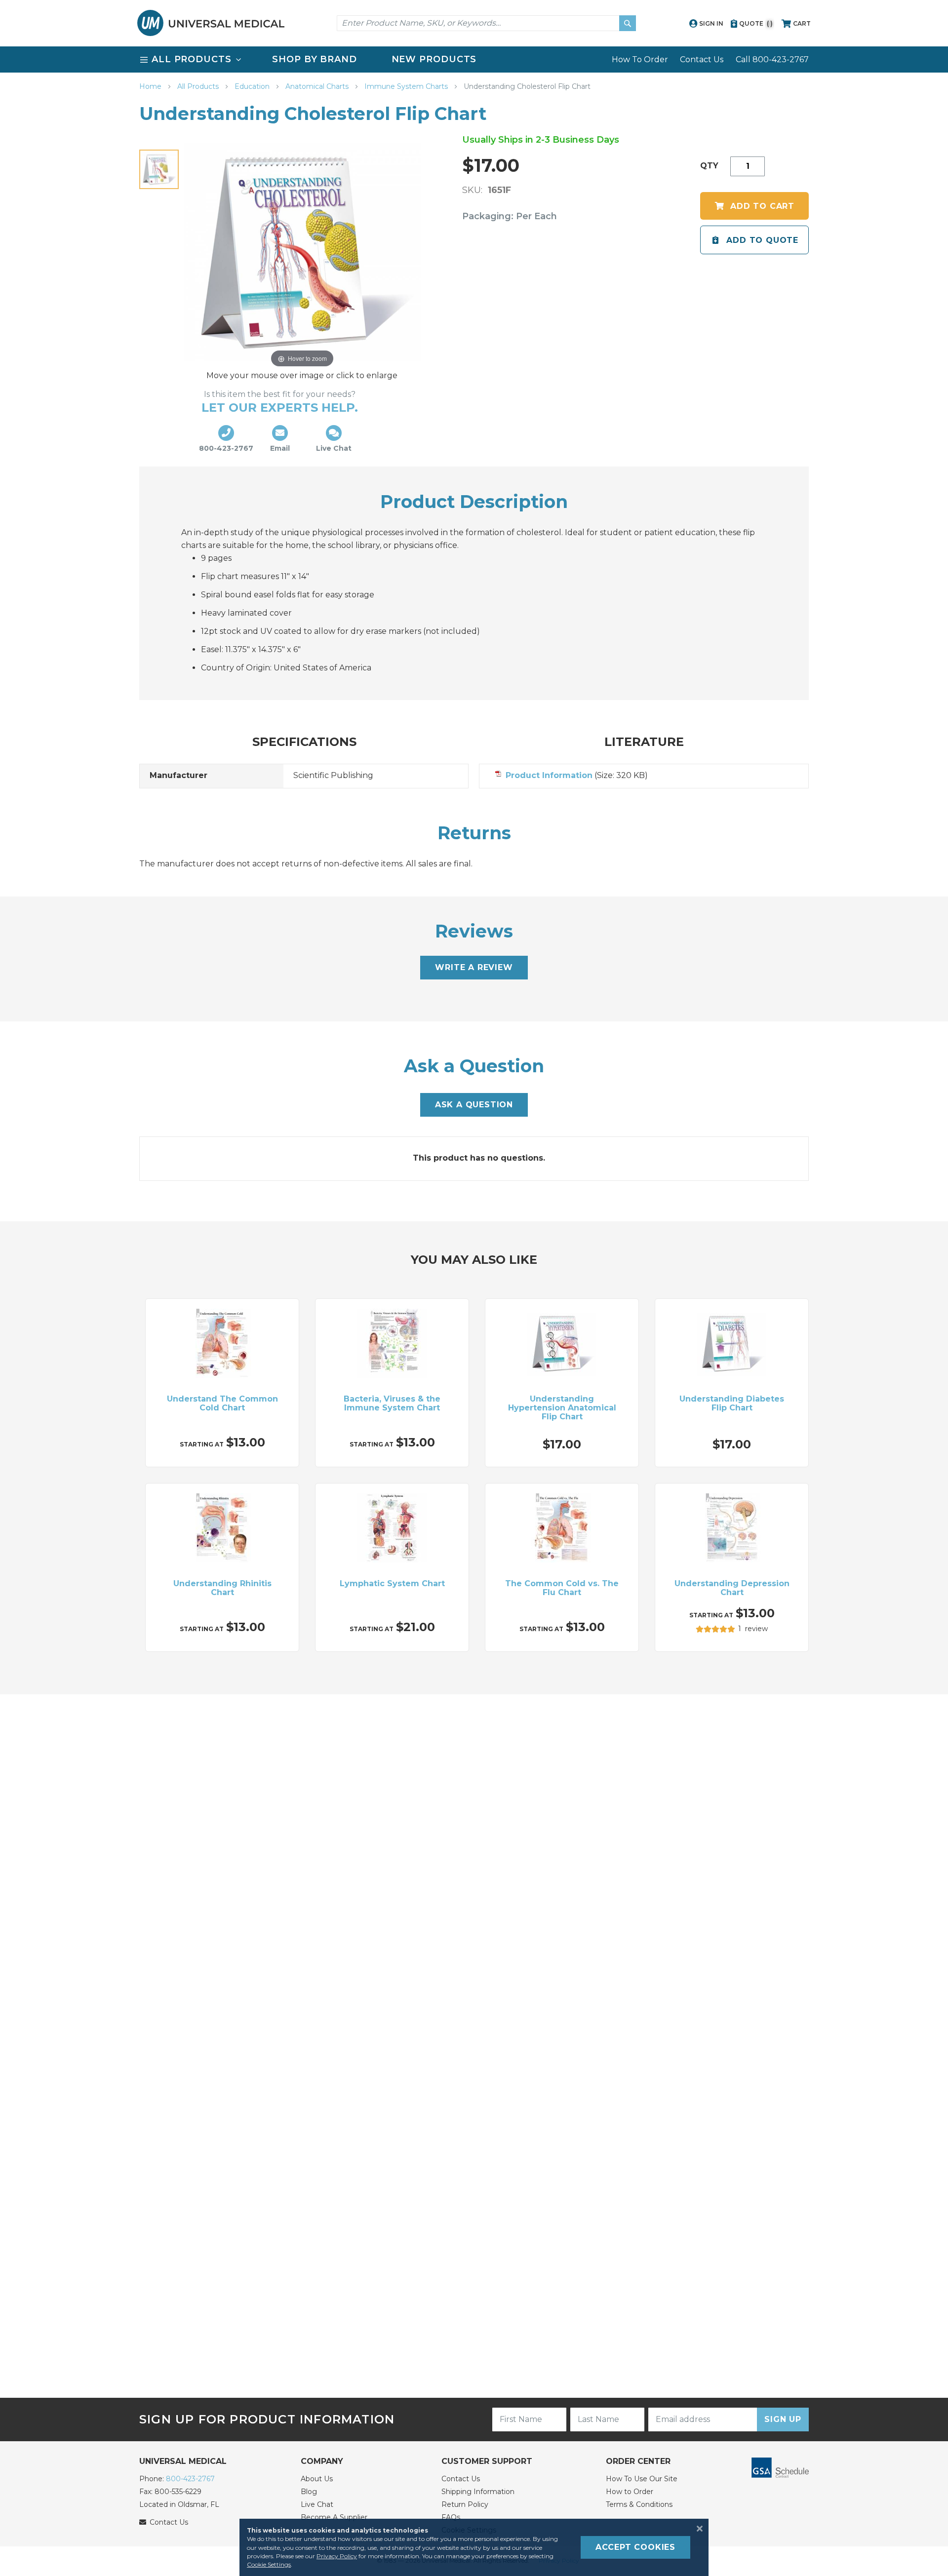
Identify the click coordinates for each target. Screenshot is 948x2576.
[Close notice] (697, 2529)
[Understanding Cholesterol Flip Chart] (159, 169)
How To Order (640, 59)
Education (253, 86)
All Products (199, 86)
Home (151, 86)
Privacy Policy (337, 2556)
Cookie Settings (269, 2564)
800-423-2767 (190, 2479)
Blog (309, 2492)
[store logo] (211, 23)
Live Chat (317, 2504)
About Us (317, 2479)
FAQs (451, 2517)
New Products (434, 59)
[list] (474, 59)
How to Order (630, 2492)
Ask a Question (474, 1105)
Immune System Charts (407, 86)
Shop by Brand (315, 59)
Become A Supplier (334, 2517)
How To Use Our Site (642, 2479)
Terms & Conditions (639, 2504)
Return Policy (465, 2504)
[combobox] (486, 23)
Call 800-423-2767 (772, 59)
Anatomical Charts (318, 86)
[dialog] (474, 2547)
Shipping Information (478, 2492)
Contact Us (702, 59)
